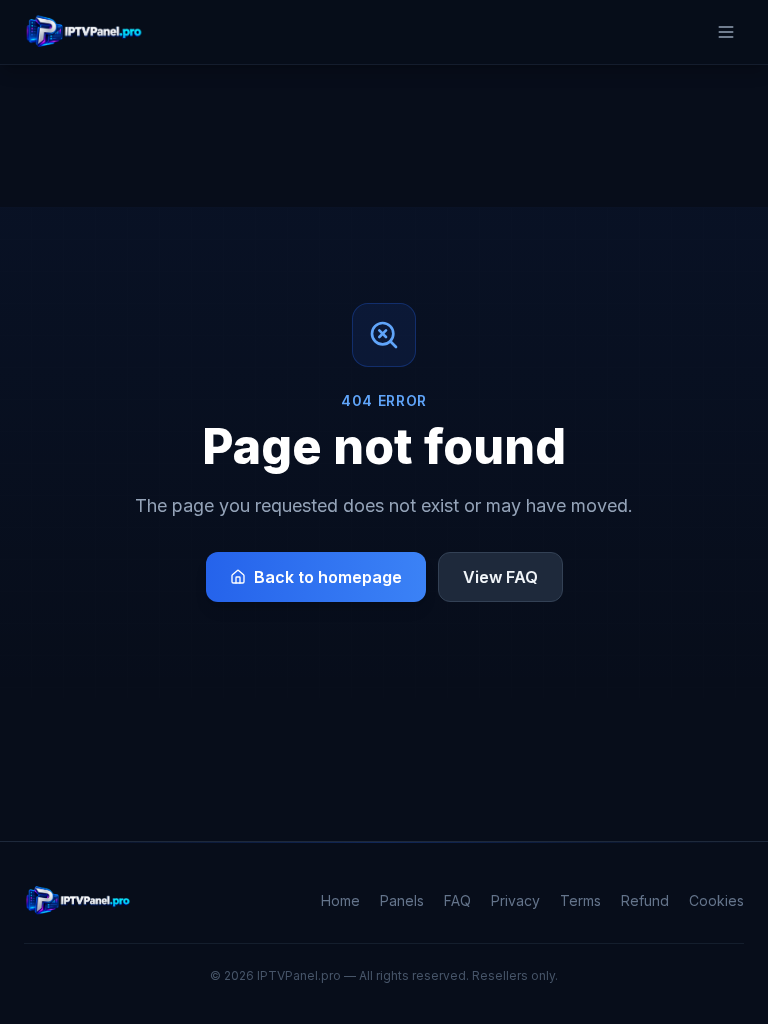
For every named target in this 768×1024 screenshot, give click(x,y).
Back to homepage (328, 577)
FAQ (457, 900)
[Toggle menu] (726, 32)
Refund (645, 900)
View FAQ (500, 577)
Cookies (716, 900)
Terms (580, 900)
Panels (402, 900)
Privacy (515, 900)
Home (340, 900)
